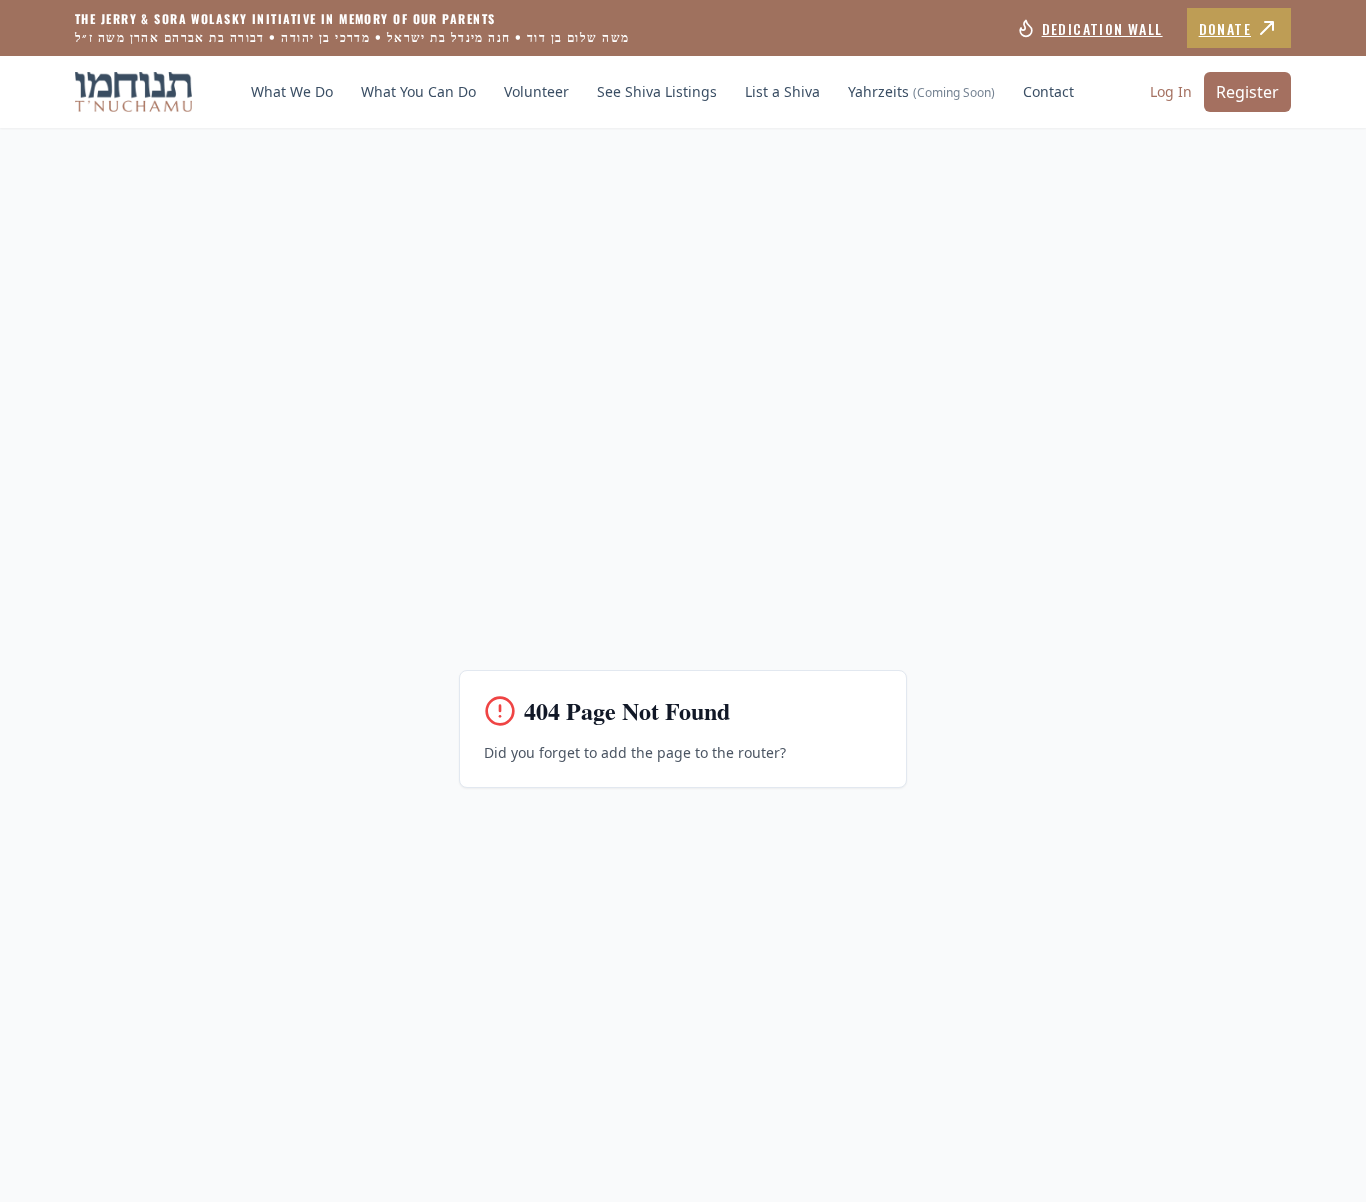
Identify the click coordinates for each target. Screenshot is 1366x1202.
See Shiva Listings (657, 91)
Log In (1171, 91)
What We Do (292, 91)
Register (1247, 92)
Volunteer (536, 91)
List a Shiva (782, 91)
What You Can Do (418, 91)
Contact (1048, 91)
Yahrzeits (921, 91)
